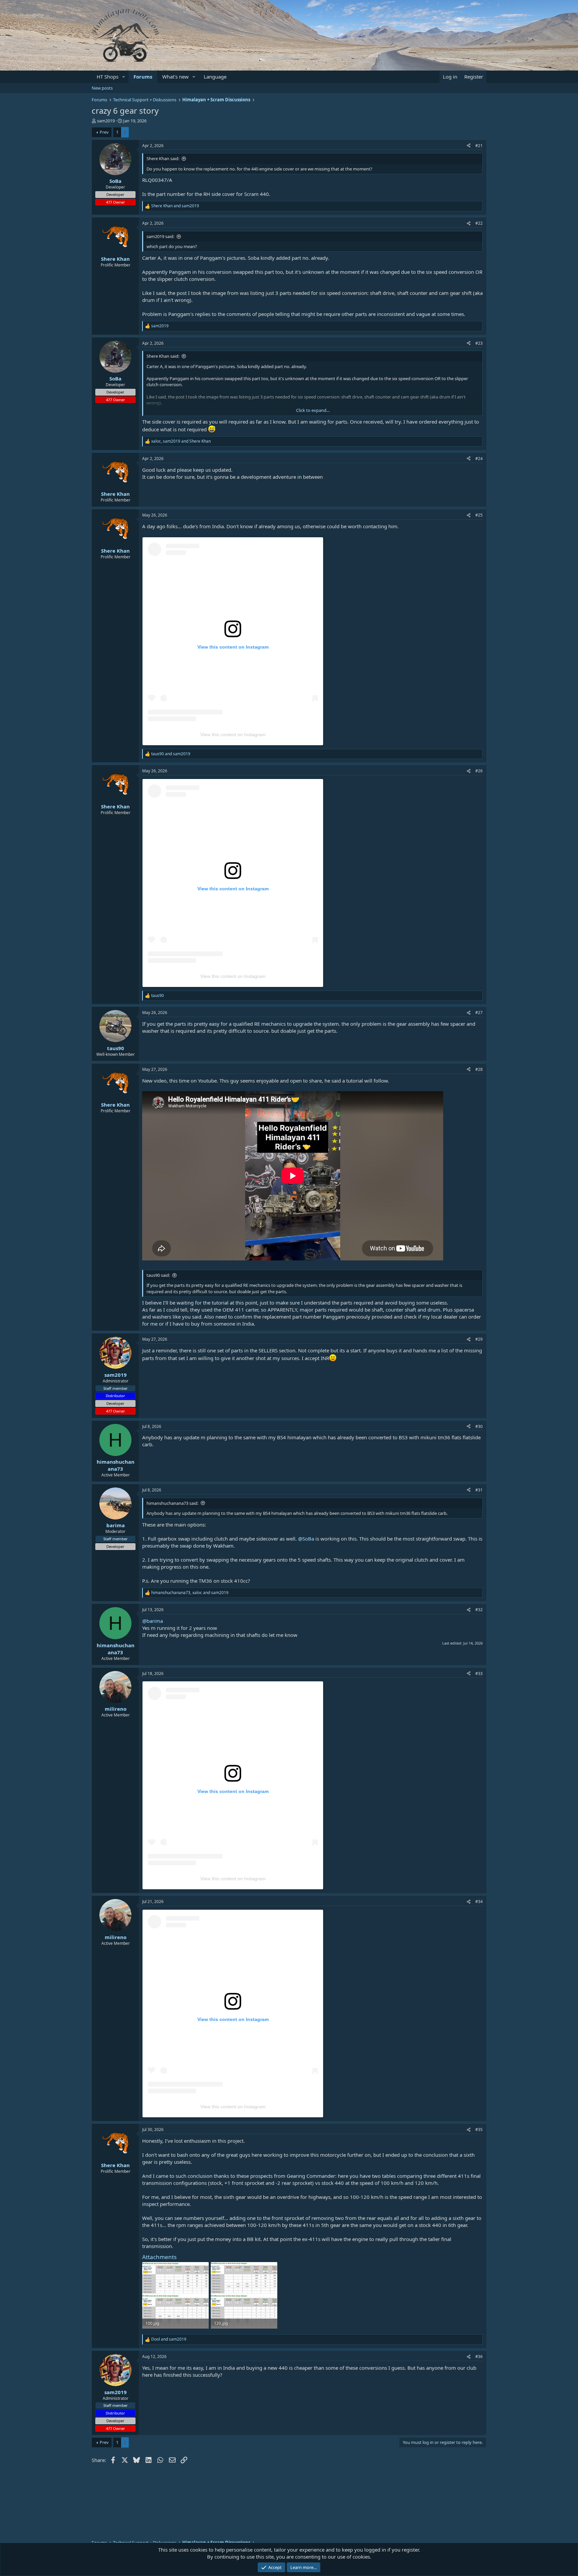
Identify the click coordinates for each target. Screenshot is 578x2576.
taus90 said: (158, 1275)
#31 (479, 1490)
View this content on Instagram (233, 735)
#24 (479, 459)
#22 (479, 223)
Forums (143, 77)
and (175, 206)
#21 (479, 146)
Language (215, 77)
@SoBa (306, 1539)
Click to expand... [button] (313, 410)
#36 (479, 2357)
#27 (479, 1013)
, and (181, 441)
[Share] (469, 146)
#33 (479, 1673)
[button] (124, 77)
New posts (102, 88)
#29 (479, 1339)
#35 (479, 2130)
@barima (153, 1621)
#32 (479, 1610)
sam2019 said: (160, 236)
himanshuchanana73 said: (172, 1503)
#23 (479, 343)
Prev (104, 132)
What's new (175, 77)
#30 (479, 1426)
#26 (479, 771)
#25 (479, 515)
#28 (479, 1069)
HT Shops (108, 77)
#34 (479, 1901)
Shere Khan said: (163, 158)
